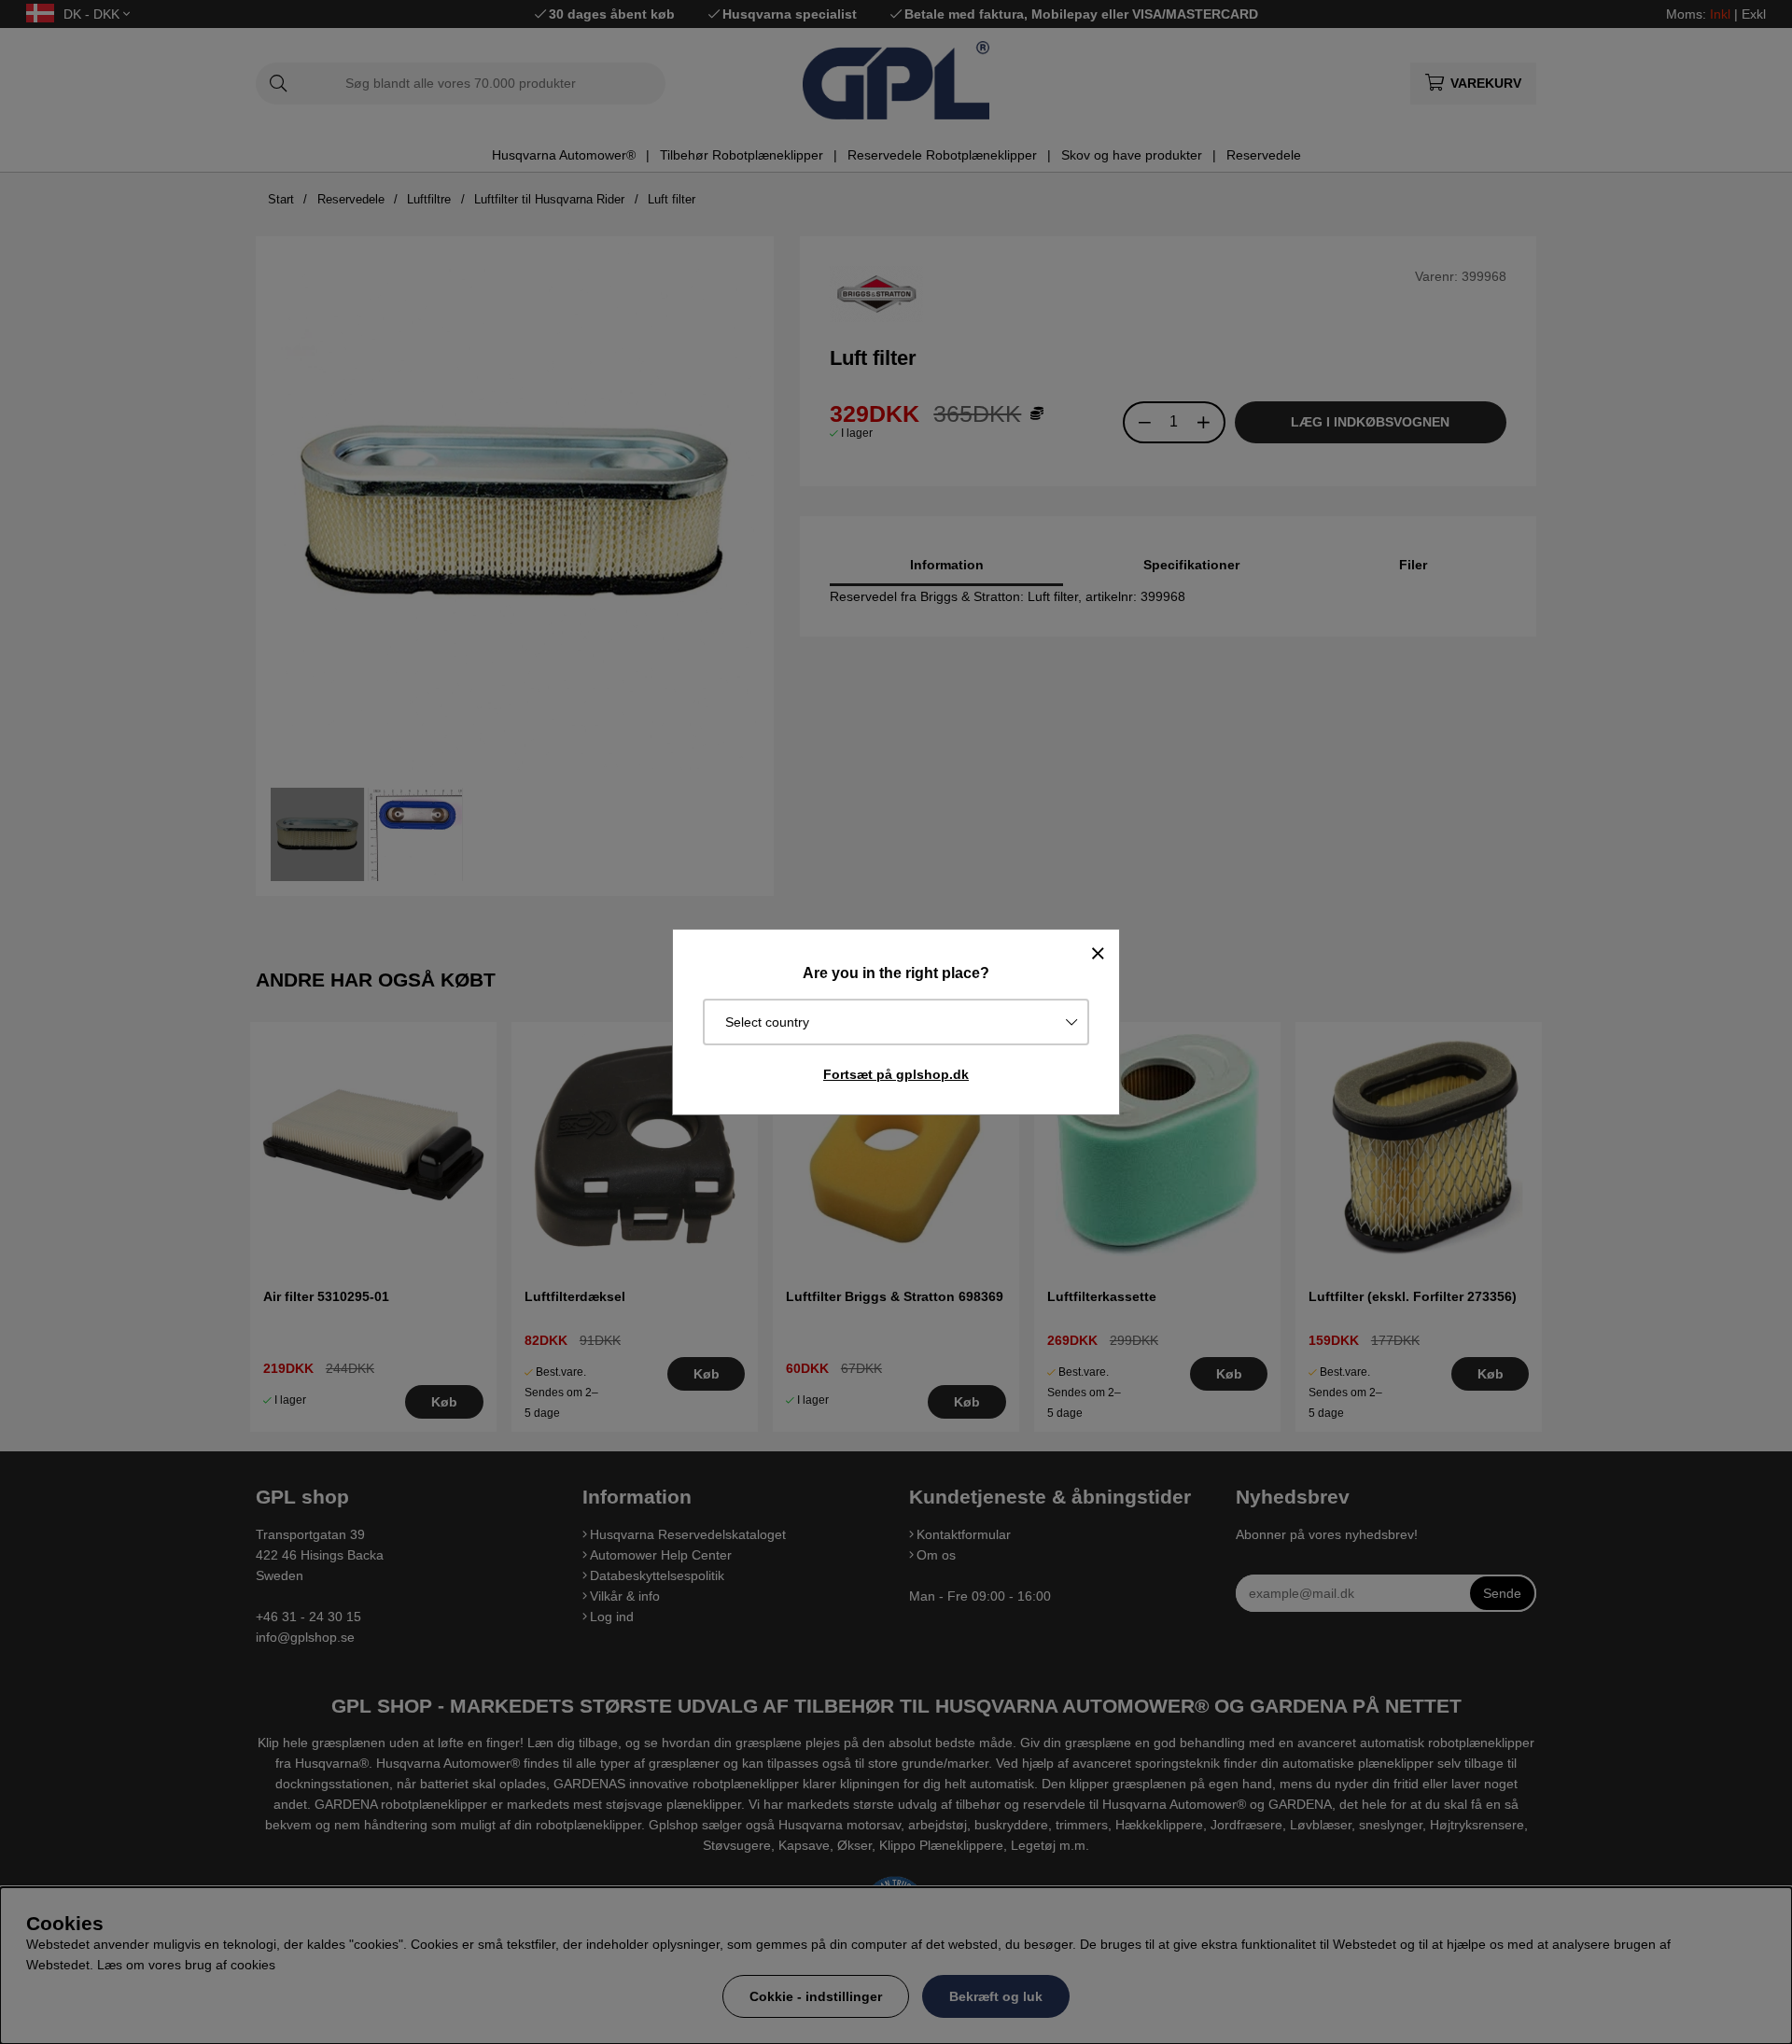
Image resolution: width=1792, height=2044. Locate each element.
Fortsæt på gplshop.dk (896, 1074)
